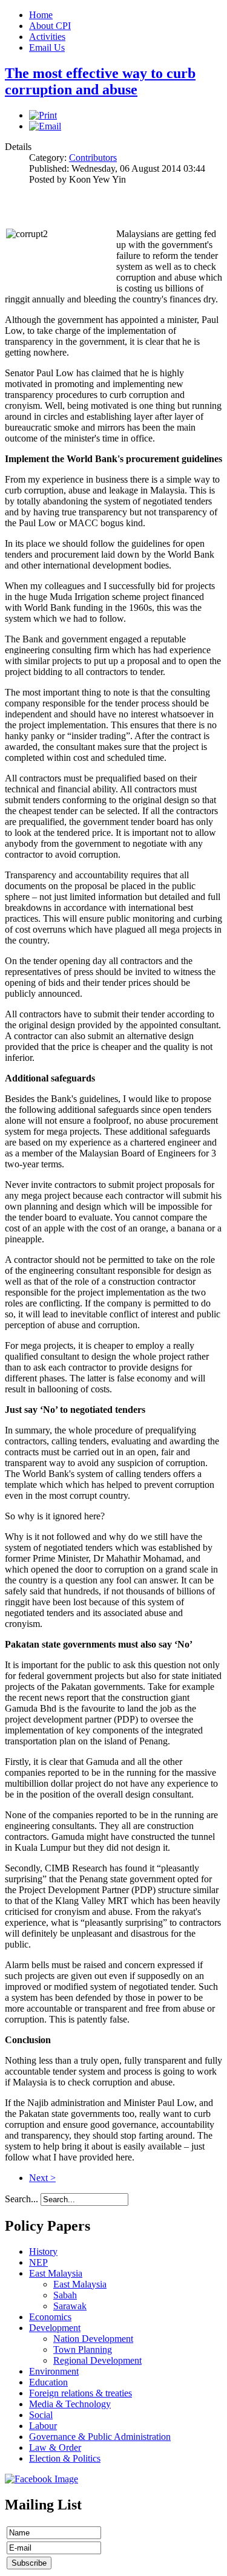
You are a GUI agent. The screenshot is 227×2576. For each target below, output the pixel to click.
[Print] (43, 115)
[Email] (45, 126)
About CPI (50, 26)
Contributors (93, 158)
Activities (47, 37)
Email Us (47, 47)
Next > (42, 2178)
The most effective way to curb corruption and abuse (100, 81)
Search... (21, 2199)
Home (41, 15)
